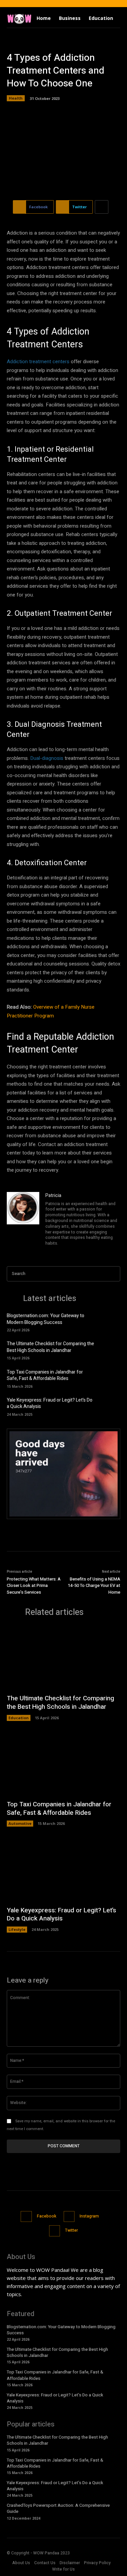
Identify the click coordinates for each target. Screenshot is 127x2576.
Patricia (53, 1196)
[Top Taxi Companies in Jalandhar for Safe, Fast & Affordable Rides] (110, 1378)
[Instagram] (69, 2217)
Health (16, 98)
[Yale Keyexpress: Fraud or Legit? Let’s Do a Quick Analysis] (110, 1406)
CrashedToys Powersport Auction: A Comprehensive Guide (58, 2508)
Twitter (71, 2230)
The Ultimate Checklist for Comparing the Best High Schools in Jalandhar (50, 1347)
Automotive (20, 1823)
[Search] (113, 1274)
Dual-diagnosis (47, 758)
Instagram (89, 2216)
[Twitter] (55, 2231)
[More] (102, 207)
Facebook (47, 2216)
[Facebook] (26, 2217)
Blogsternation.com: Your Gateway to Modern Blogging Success (46, 1319)
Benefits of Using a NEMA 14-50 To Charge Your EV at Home (94, 1586)
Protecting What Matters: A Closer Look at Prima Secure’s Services (34, 1586)
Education (19, 1718)
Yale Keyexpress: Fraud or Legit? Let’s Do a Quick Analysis (50, 1403)
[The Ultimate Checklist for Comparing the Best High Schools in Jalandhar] (110, 1350)
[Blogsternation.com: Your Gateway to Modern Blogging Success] (110, 1322)
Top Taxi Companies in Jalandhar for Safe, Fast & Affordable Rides (45, 1375)
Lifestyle (17, 1929)
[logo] (19, 18)
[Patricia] (23, 1220)
